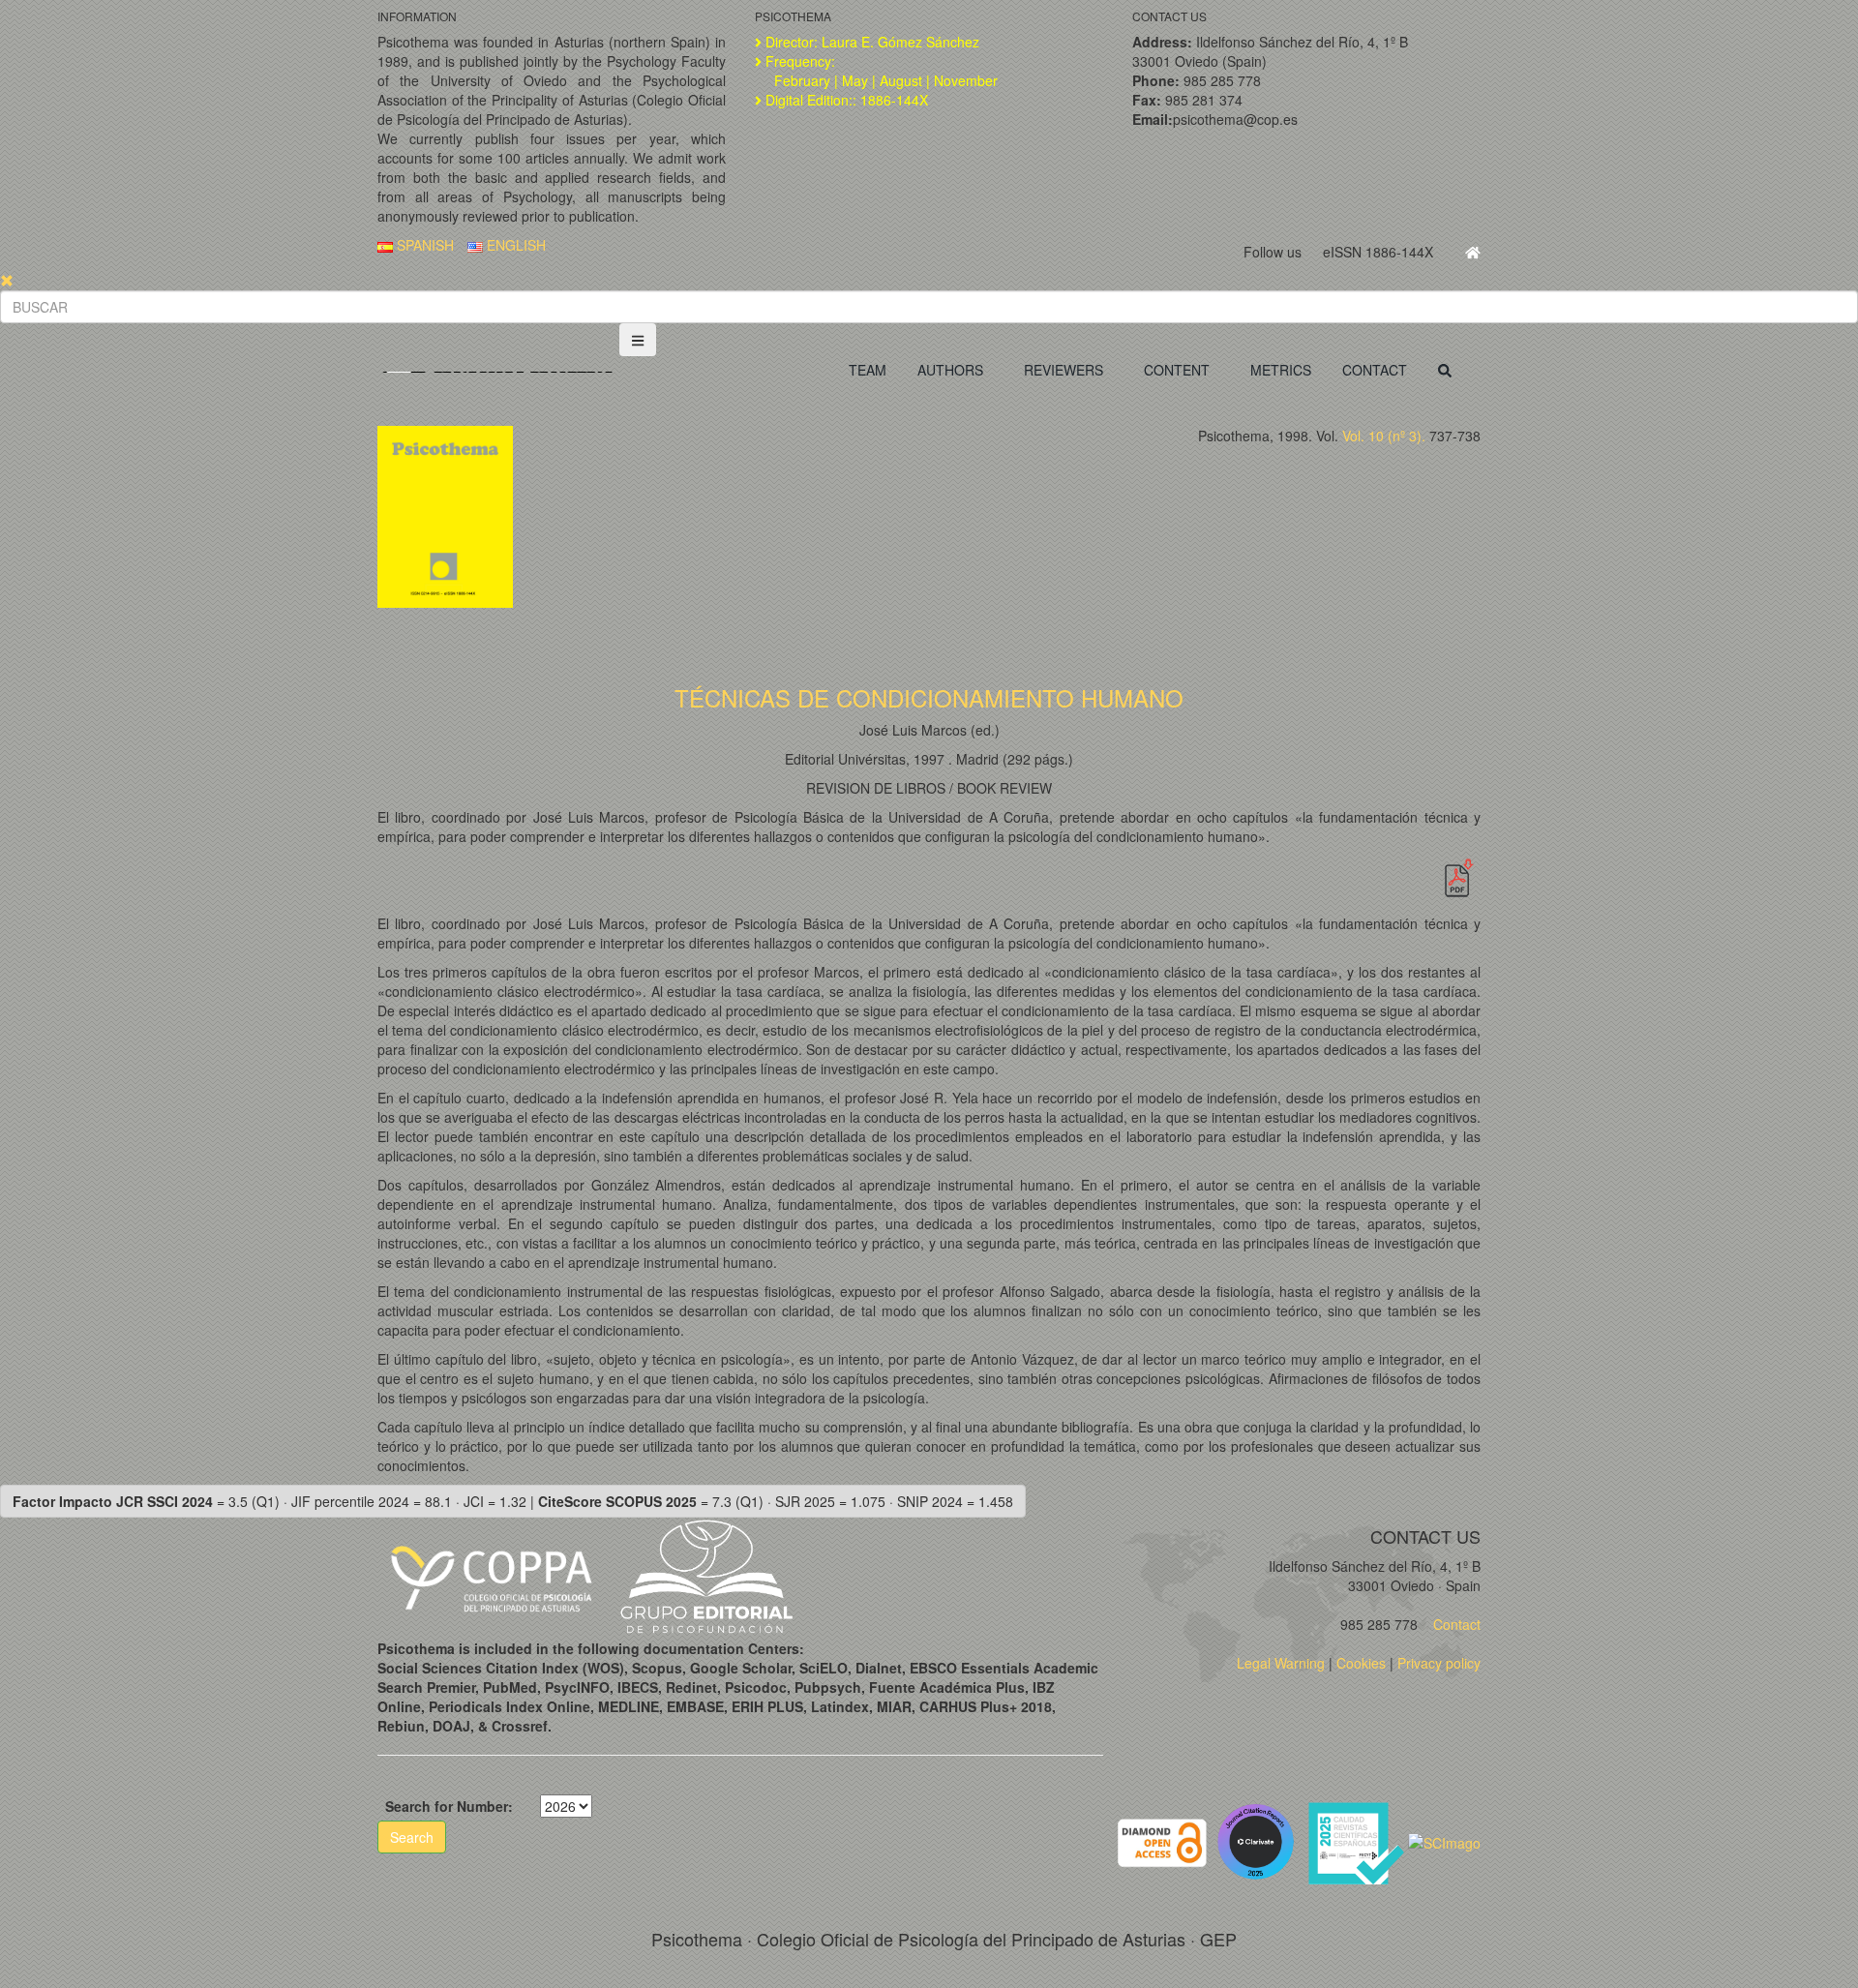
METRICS (1281, 370)
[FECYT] (1358, 1841)
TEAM (868, 370)
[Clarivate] (1259, 1841)
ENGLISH (514, 245)
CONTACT (1375, 370)
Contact (1455, 1624)
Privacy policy (1439, 1663)
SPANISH (423, 245)
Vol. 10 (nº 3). (1384, 436)
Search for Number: (449, 1806)
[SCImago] (1444, 1841)
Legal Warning (1281, 1663)
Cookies (1361, 1663)
